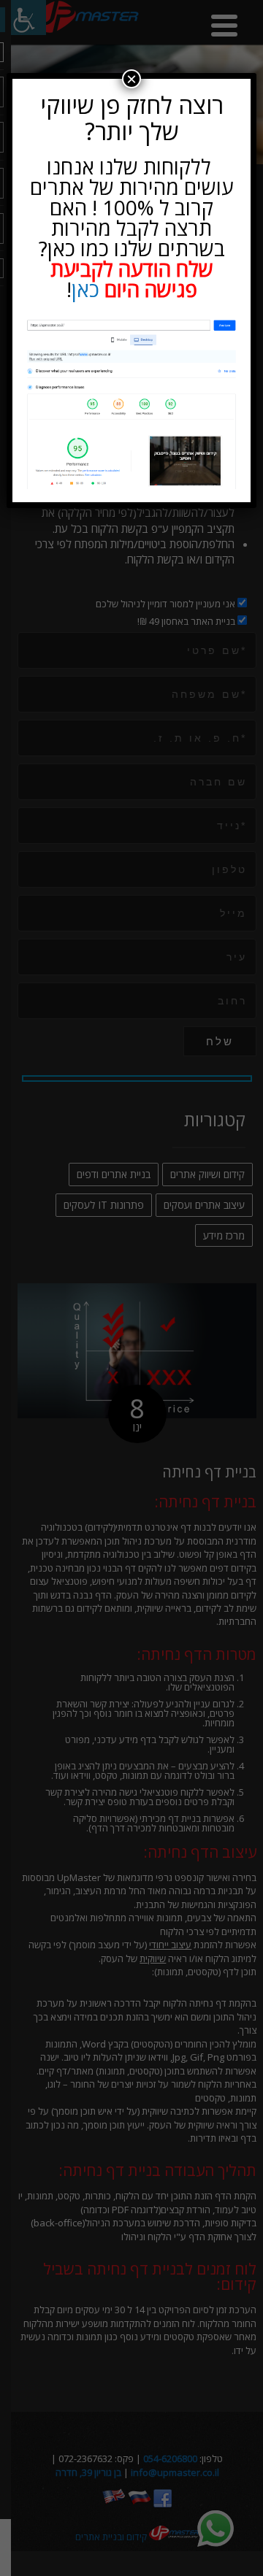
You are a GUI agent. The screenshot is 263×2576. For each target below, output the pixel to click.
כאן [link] (85, 289)
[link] (131, 403)
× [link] (131, 79)
